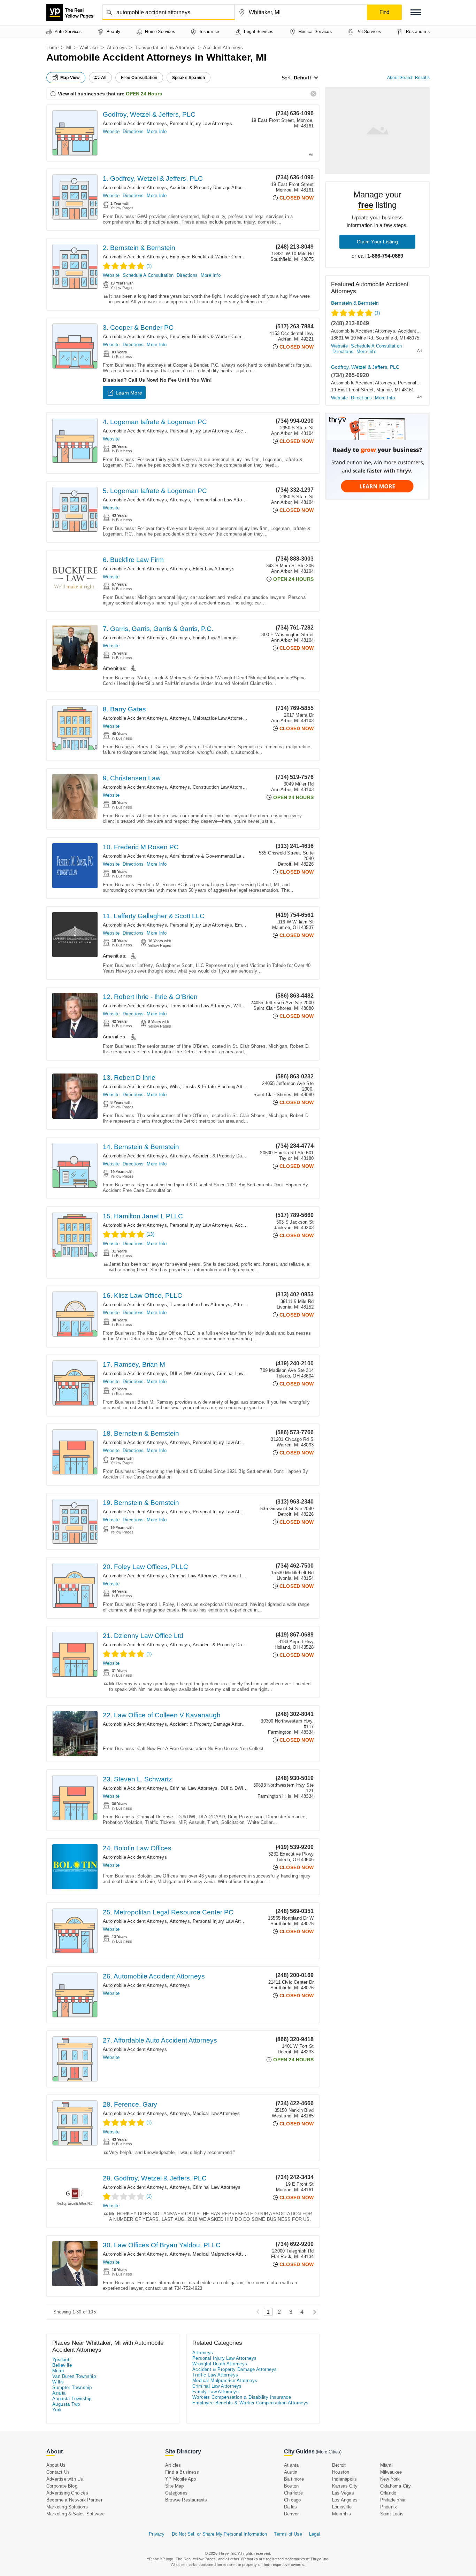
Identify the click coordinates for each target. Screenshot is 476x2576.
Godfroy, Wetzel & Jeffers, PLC (149, 114)
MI (69, 48)
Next (313, 2312)
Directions (133, 131)
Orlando (388, 2493)
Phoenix (389, 2507)
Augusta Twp (66, 2404)
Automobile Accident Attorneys (135, 123)
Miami (386, 2465)
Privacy (157, 2534)
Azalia (59, 2393)
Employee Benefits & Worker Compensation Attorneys (226, 257)
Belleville (62, 2365)
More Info (157, 131)
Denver (291, 2514)
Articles (173, 2465)
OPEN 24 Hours (144, 94)
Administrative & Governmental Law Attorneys (218, 856)
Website (111, 131)
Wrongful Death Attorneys (220, 2364)
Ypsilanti (62, 2360)
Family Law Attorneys (215, 638)
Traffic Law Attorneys (215, 2375)
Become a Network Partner (74, 2500)
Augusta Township (72, 2399)
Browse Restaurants (186, 2500)
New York (390, 2479)
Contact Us (58, 2472)
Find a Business (182, 2472)
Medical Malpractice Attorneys (224, 2254)
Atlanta (291, 2465)
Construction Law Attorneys (221, 787)
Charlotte (293, 2493)
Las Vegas (343, 2493)
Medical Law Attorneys (216, 2113)
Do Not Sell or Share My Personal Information (220, 2534)
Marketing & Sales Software (75, 2514)
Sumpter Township (72, 2387)
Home (52, 48)
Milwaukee (391, 2472)
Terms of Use (288, 2534)
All (104, 78)
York (57, 2410)
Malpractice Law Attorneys (220, 718)
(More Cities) (329, 2452)
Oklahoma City (396, 2486)
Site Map (175, 2486)
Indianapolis (344, 2479)
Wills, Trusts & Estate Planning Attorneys (213, 1087)
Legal (315, 2534)
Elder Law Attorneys (214, 569)
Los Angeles (345, 2500)
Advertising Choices (67, 2493)
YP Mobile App (181, 2479)
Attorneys (117, 48)
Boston (291, 2486)
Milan (58, 2371)
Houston (341, 2472)
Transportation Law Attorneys (165, 48)
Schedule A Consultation (148, 275)
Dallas (290, 2507)
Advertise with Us (65, 2479)
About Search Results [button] (408, 78)
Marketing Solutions (67, 2507)
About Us (56, 2465)
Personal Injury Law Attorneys (201, 123)
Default (302, 78)
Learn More (129, 393)
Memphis (341, 2514)
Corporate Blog (62, 2486)
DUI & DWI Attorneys (192, 1373)
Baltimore (294, 2479)
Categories (176, 2493)
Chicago (292, 2500)
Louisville (342, 2507)
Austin (291, 2472)
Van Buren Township (74, 2376)
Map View (70, 78)
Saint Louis (392, 2514)
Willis (58, 2382)
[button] (416, 12)
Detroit (339, 2465)
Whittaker (89, 48)
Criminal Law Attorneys (241, 1373)
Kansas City (345, 2486)
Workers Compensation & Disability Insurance (242, 2397)
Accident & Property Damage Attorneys (211, 188)
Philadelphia (393, 2500)
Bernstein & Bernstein (355, 303)
